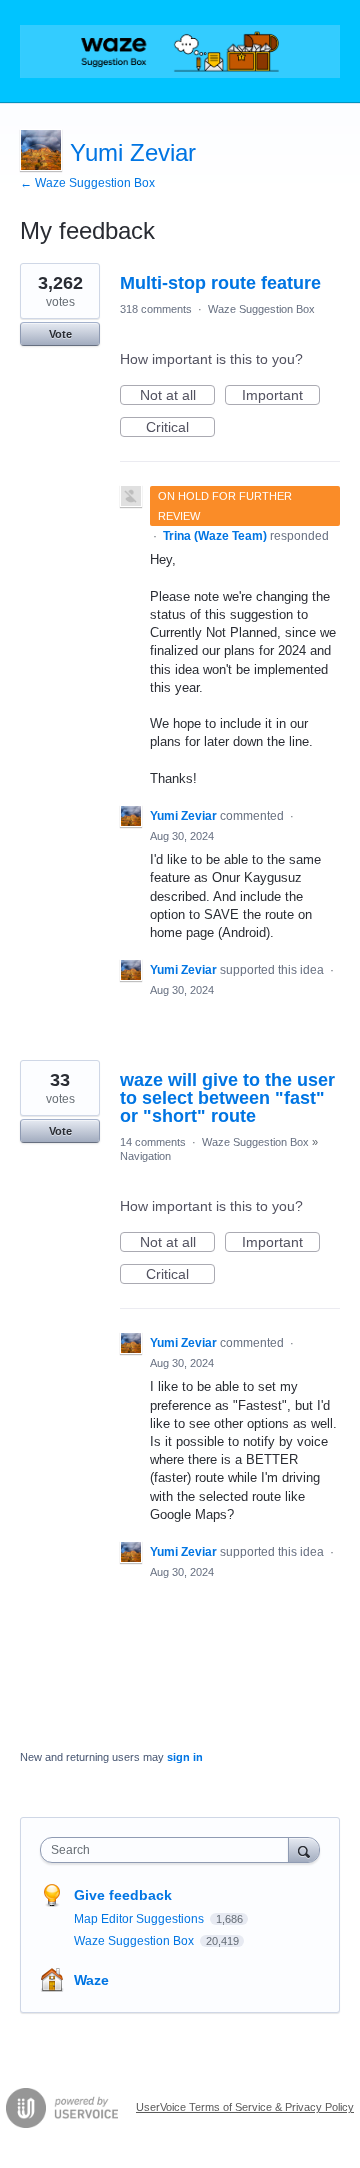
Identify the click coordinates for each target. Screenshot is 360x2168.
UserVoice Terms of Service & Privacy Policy (245, 2107)
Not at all (177, 396)
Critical (180, 428)
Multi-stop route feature (220, 283)
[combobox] (169, 1850)
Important (281, 396)
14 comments (153, 1142)
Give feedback (123, 1895)
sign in (185, 1757)
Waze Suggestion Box (261, 309)
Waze (91, 1980)
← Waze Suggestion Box (87, 183)
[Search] (304, 1849)
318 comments (156, 309)
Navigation (145, 1156)
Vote (60, 334)
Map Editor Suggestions (140, 1919)
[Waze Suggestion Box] (180, 51)
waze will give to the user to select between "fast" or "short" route (227, 1098)
